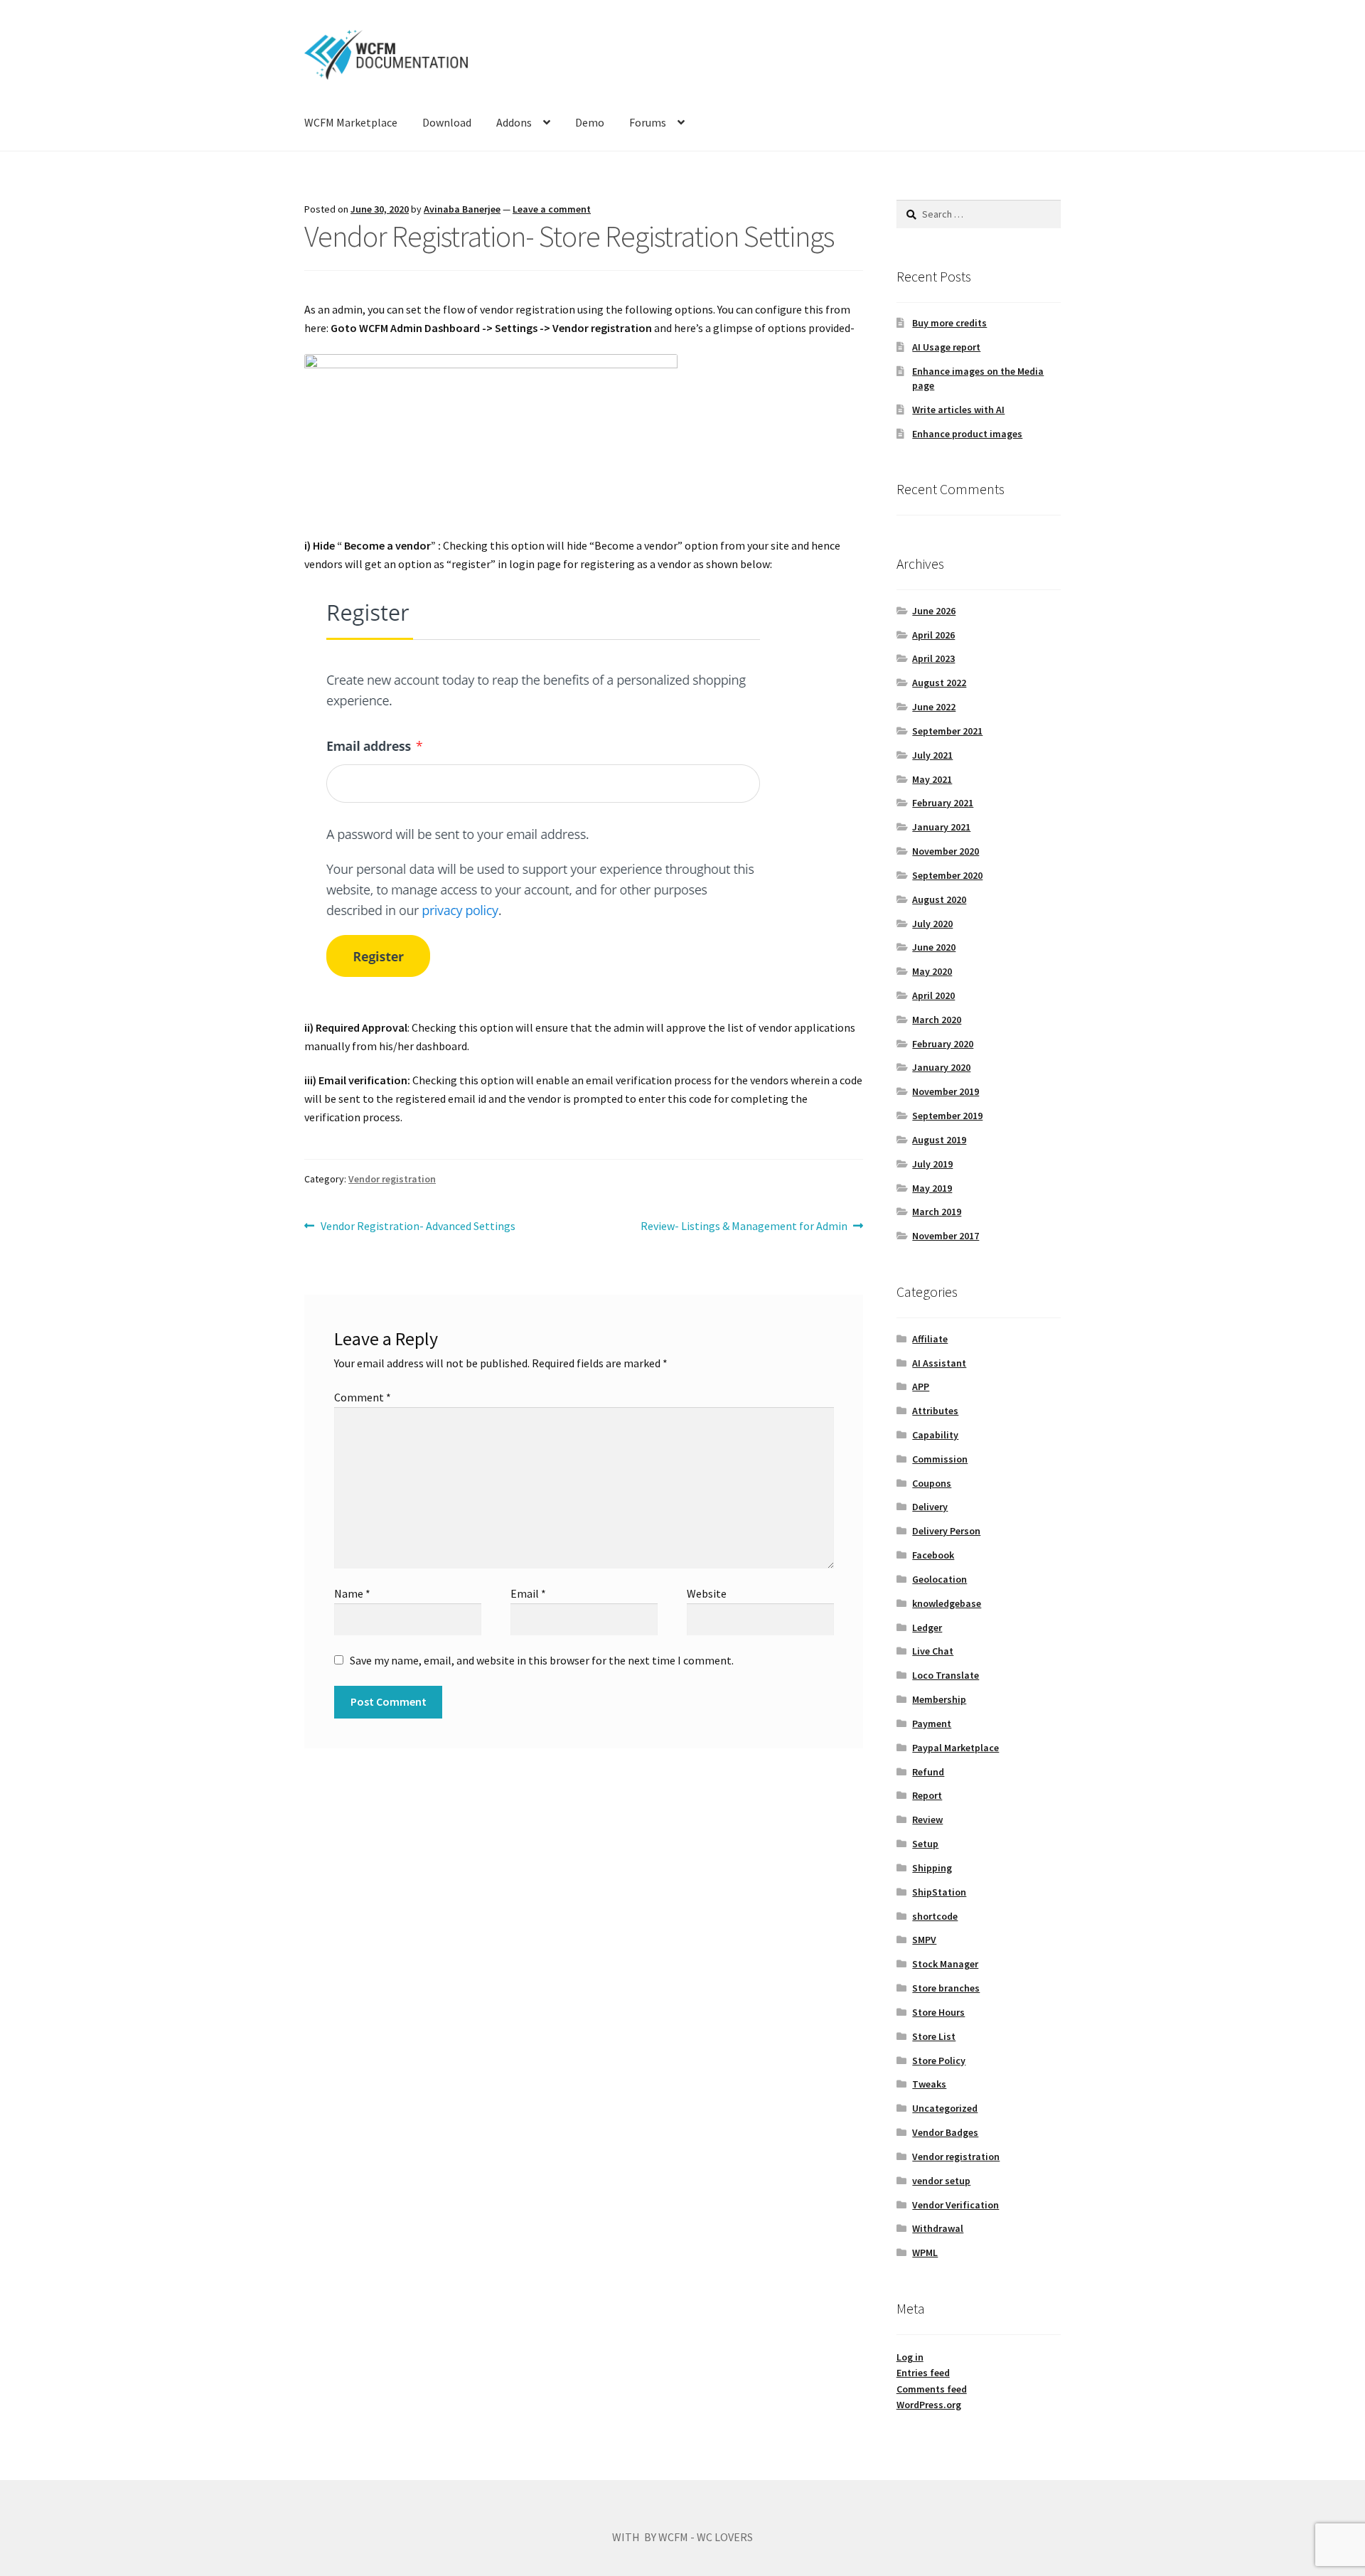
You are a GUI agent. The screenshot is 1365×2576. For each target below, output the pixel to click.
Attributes (935, 1411)
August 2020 (939, 899)
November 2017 (946, 1236)
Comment (363, 1397)
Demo (590, 122)
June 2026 (934, 611)
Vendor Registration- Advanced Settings (418, 1227)
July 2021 (932, 755)
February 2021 (943, 803)
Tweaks (929, 2084)
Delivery (930, 1507)
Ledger (927, 1628)
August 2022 (939, 683)
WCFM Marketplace (351, 122)
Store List (934, 2036)
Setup (925, 1844)
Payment (932, 1723)
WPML (925, 2252)
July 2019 (932, 1164)
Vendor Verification (955, 2205)
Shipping (932, 1868)
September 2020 (947, 875)
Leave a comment (552, 209)
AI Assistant (939, 1363)
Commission (940, 1459)
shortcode (935, 1916)
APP (921, 1386)
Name (352, 1593)
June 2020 (934, 947)
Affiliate (930, 1339)
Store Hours (938, 2012)
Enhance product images (967, 434)
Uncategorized (945, 2108)
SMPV (924, 1940)
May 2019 (932, 1188)
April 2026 (933, 635)
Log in (910, 2357)
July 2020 (932, 924)
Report (927, 1795)
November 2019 (946, 1091)
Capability (935, 1435)
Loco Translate (946, 1675)
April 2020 (933, 995)
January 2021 (941, 827)
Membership (939, 1699)
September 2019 (947, 1116)
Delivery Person (946, 1531)
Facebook (933, 1555)
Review (927, 1819)
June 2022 (934, 707)
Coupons (932, 1483)
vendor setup (941, 2181)
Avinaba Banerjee (462, 209)
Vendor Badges (945, 2132)
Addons (514, 122)
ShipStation (939, 1892)
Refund (928, 1772)
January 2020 (941, 1067)
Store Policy (939, 2061)
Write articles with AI (958, 410)
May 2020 (932, 971)
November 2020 (946, 851)
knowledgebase (947, 1603)
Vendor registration (392, 1179)
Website (707, 1593)
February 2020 (943, 1044)
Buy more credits (949, 323)
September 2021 (947, 731)
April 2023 (933, 658)
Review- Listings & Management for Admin (744, 1227)
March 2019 (937, 1212)
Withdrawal (938, 2228)
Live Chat (933, 1651)
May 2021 (932, 779)
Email (528, 1593)
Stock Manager (945, 1964)
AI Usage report (946, 347)
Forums (648, 122)
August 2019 (939, 1140)
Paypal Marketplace (955, 1748)
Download (447, 122)
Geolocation (940, 1579)
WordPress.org (929, 2405)
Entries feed (923, 2373)
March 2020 (937, 1020)
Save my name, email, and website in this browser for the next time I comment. (542, 1660)
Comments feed (932, 2389)
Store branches (946, 1988)
